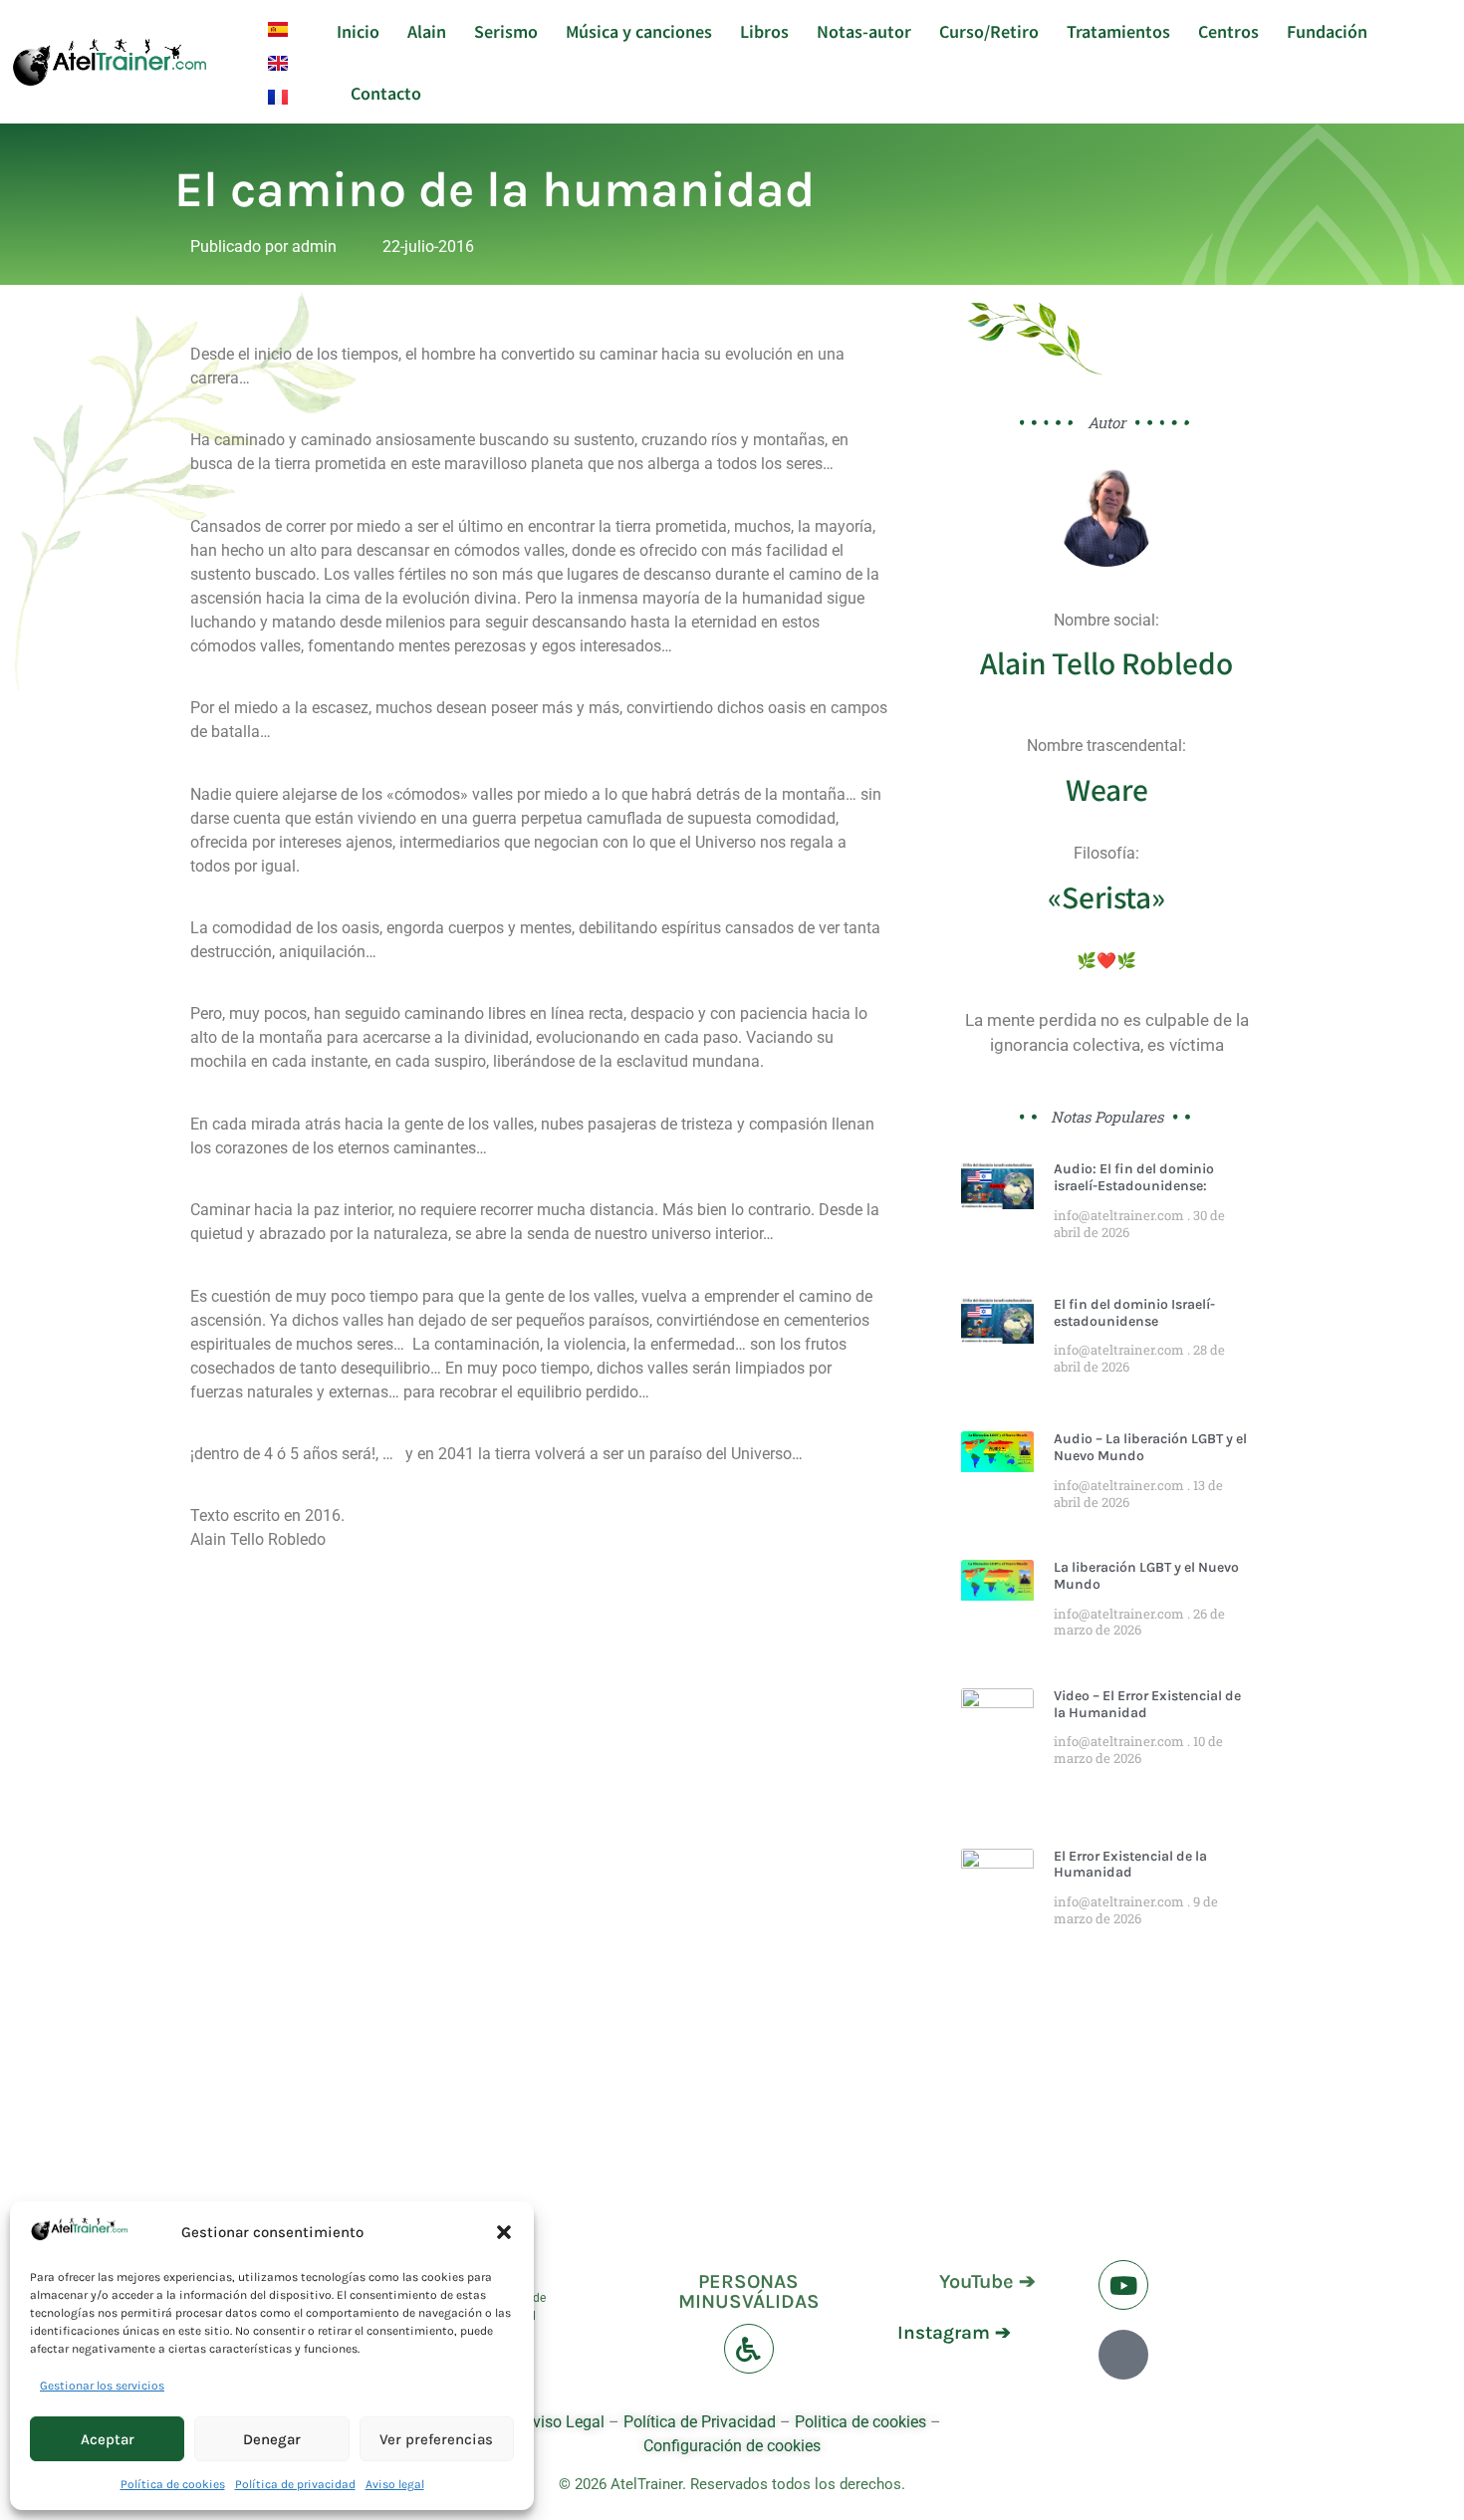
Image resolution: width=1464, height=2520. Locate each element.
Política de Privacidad (700, 2422)
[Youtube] (1123, 2285)
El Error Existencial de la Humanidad (1130, 1865)
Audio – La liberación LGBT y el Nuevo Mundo (1150, 1447)
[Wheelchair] (749, 2349)
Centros (1228, 31)
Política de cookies (173, 2484)
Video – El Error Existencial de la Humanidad (1147, 1704)
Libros (764, 31)
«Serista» (1106, 896)
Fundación (1327, 31)
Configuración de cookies (732, 2446)
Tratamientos (1118, 31)
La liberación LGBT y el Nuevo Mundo (1146, 1576)
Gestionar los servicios (102, 2386)
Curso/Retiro (989, 31)
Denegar (272, 2439)
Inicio (358, 31)
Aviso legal (395, 2484)
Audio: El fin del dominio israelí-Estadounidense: (1134, 1177)
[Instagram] (1123, 2355)
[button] (504, 2232)
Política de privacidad (295, 2484)
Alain (427, 31)
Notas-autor (864, 31)
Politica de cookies (860, 2422)
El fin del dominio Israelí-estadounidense (1134, 1313)
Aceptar (108, 2439)
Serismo (506, 31)
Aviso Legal (566, 2422)
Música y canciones (639, 31)
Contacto (386, 93)
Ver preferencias (436, 2439)
